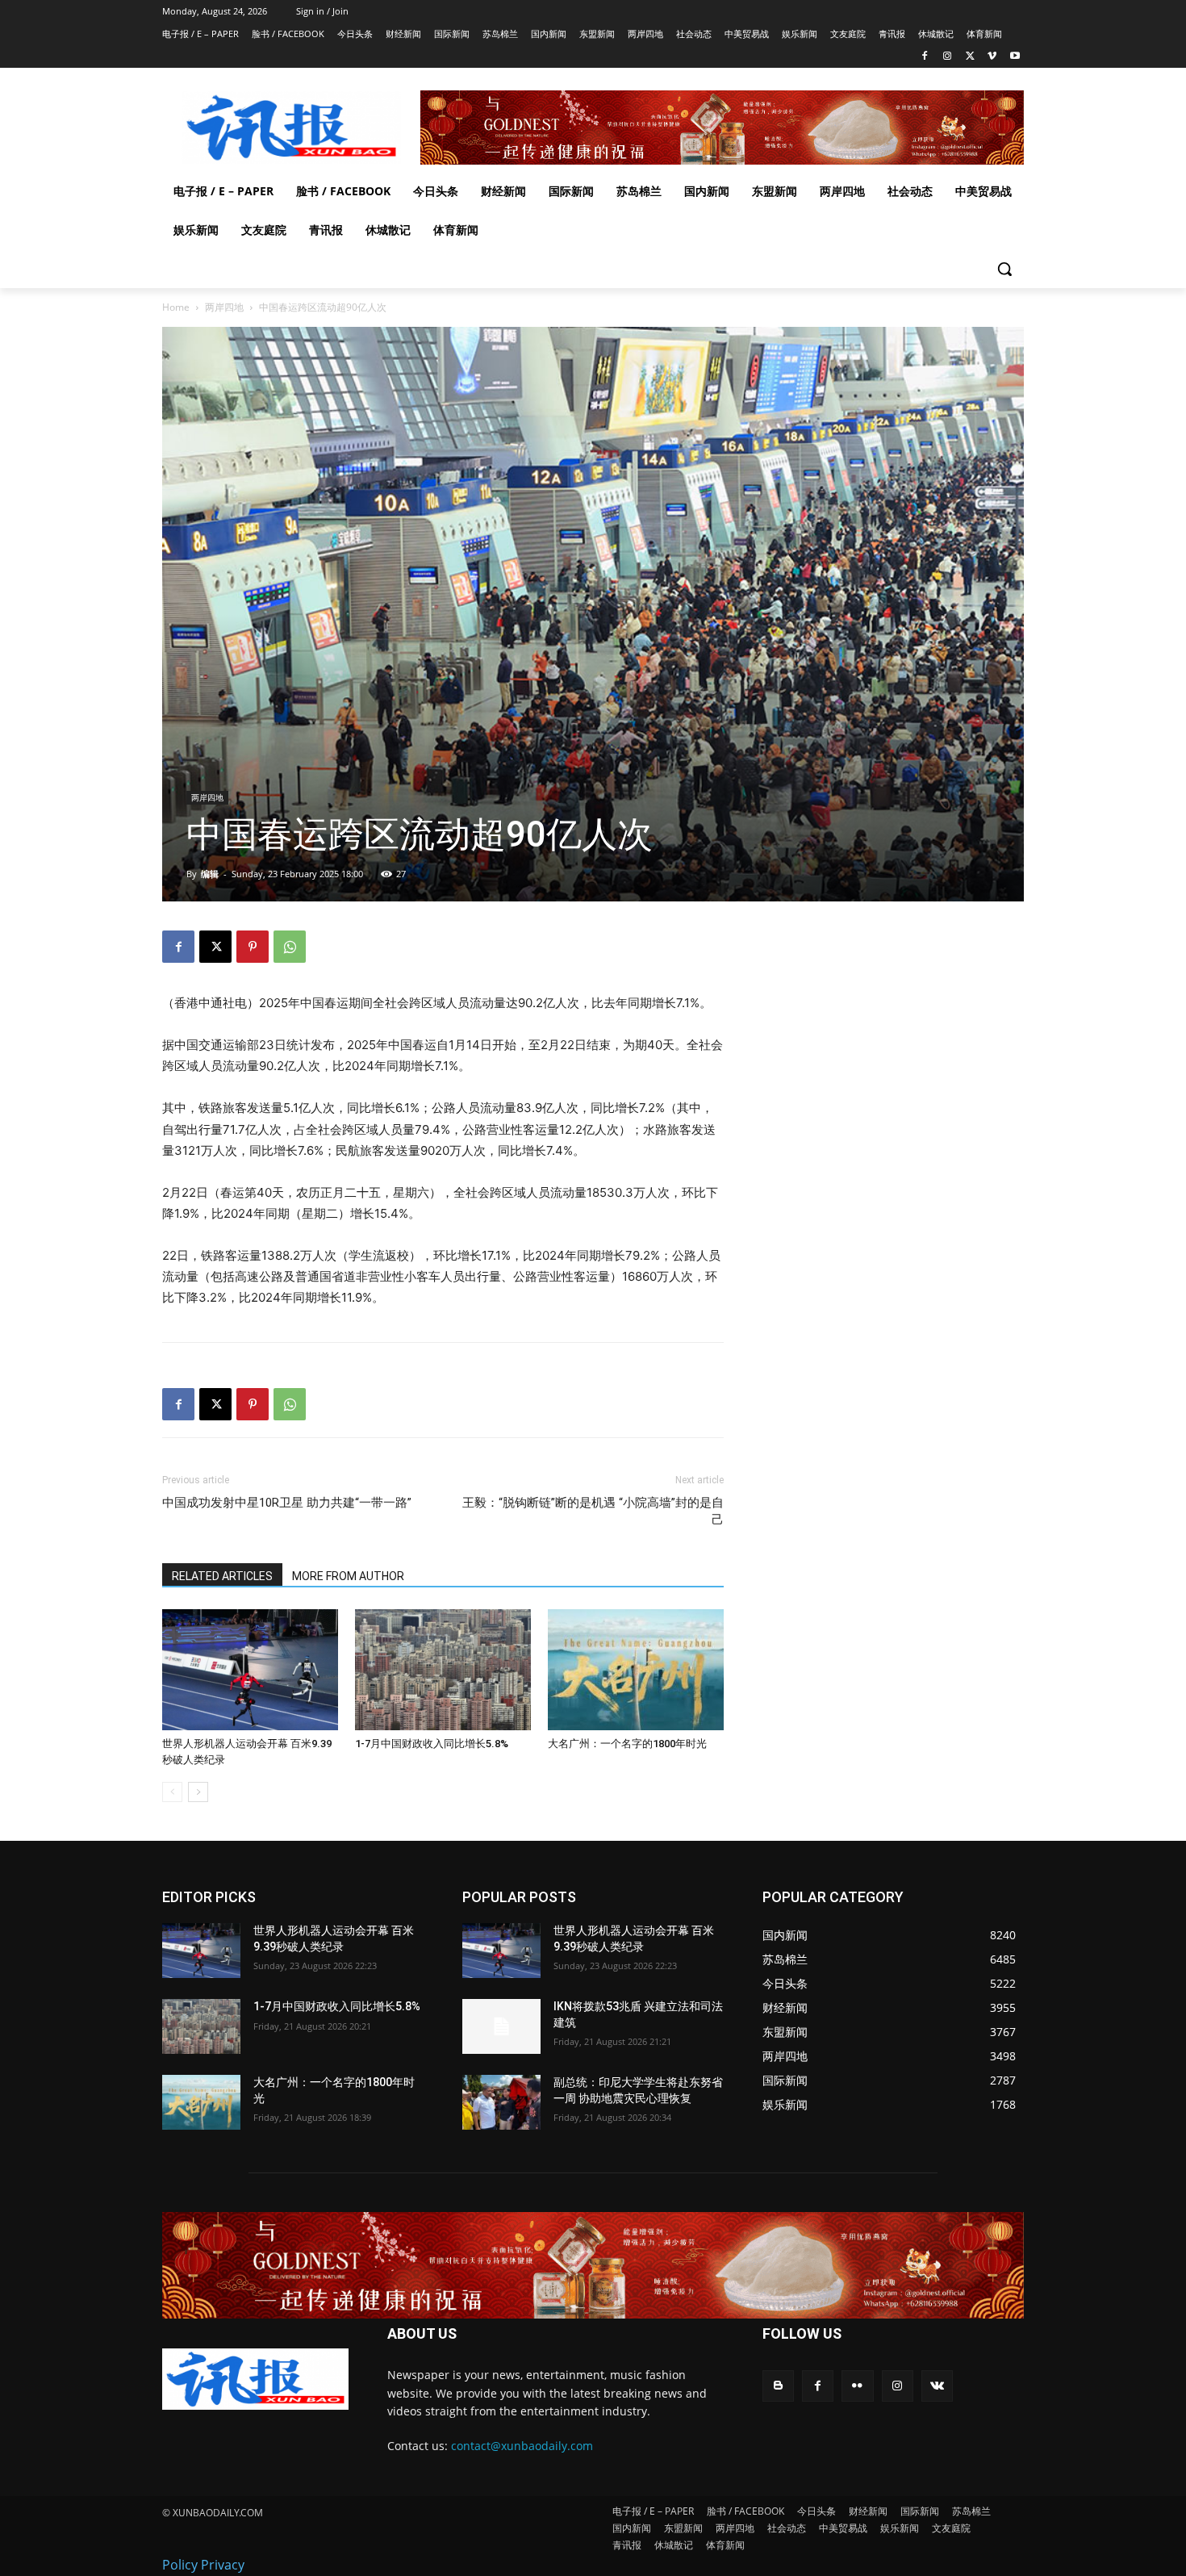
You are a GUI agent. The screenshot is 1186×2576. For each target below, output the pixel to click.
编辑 (210, 874)
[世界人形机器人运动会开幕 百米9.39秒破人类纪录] (250, 1670)
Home (176, 307)
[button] (1004, 269)
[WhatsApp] (290, 947)
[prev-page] (172, 1792)
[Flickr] (857, 2386)
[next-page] (198, 1792)
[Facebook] (925, 57)
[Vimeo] (992, 57)
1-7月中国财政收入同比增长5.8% (432, 1744)
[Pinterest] (253, 947)
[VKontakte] (937, 2386)
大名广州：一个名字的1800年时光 (627, 1744)
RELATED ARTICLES (222, 1576)
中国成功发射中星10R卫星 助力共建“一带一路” (287, 1503)
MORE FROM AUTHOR (348, 1576)
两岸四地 (224, 307)
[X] (970, 57)
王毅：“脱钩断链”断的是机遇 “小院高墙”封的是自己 (593, 1511)
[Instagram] (948, 57)
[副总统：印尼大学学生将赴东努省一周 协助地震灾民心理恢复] (501, 2102)
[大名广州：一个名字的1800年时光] (636, 1670)
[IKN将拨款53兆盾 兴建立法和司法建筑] (501, 2026)
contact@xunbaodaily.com (522, 2446)
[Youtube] (1015, 57)
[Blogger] (778, 2386)
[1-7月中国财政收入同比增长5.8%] (443, 1670)
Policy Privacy (203, 2565)
